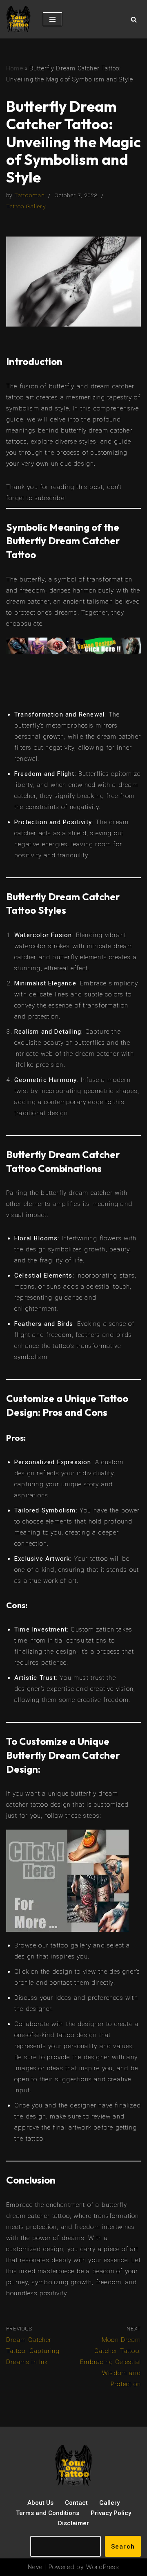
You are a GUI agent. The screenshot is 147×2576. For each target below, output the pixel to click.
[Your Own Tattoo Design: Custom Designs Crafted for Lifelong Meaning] (18, 19)
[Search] (134, 19)
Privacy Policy (111, 2513)
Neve (35, 2567)
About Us (40, 2503)
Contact (76, 2503)
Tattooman (30, 195)
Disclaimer (73, 2523)
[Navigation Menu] (52, 19)
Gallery (109, 2503)
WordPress (103, 2567)
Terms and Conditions (48, 2513)
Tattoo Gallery (26, 206)
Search (123, 2547)
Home (15, 68)
